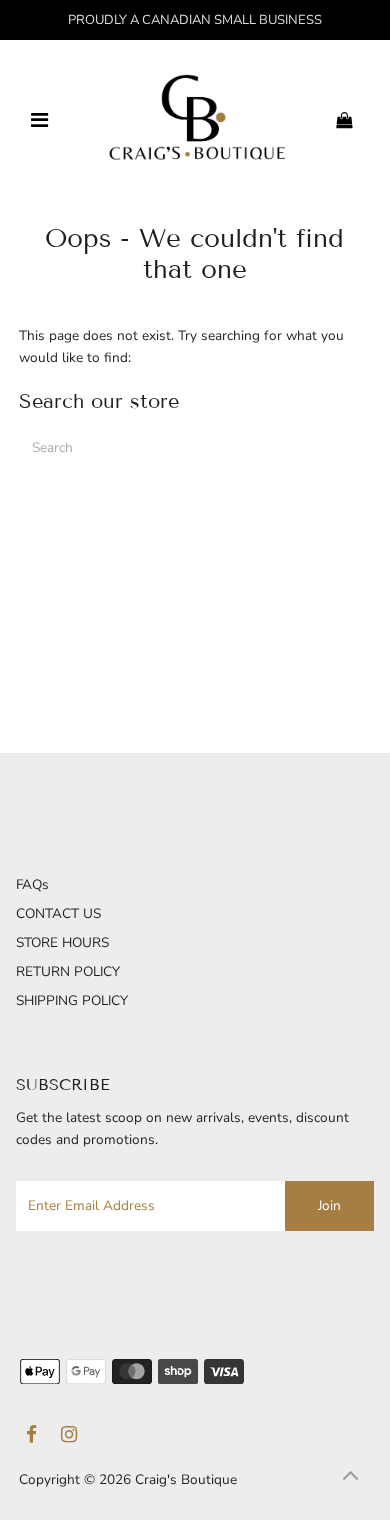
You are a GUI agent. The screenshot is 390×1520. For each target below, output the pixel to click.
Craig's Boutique (186, 1479)
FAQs (32, 884)
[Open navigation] (40, 121)
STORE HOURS (62, 942)
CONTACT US (58, 913)
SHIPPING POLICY (72, 1000)
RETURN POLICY (68, 971)
